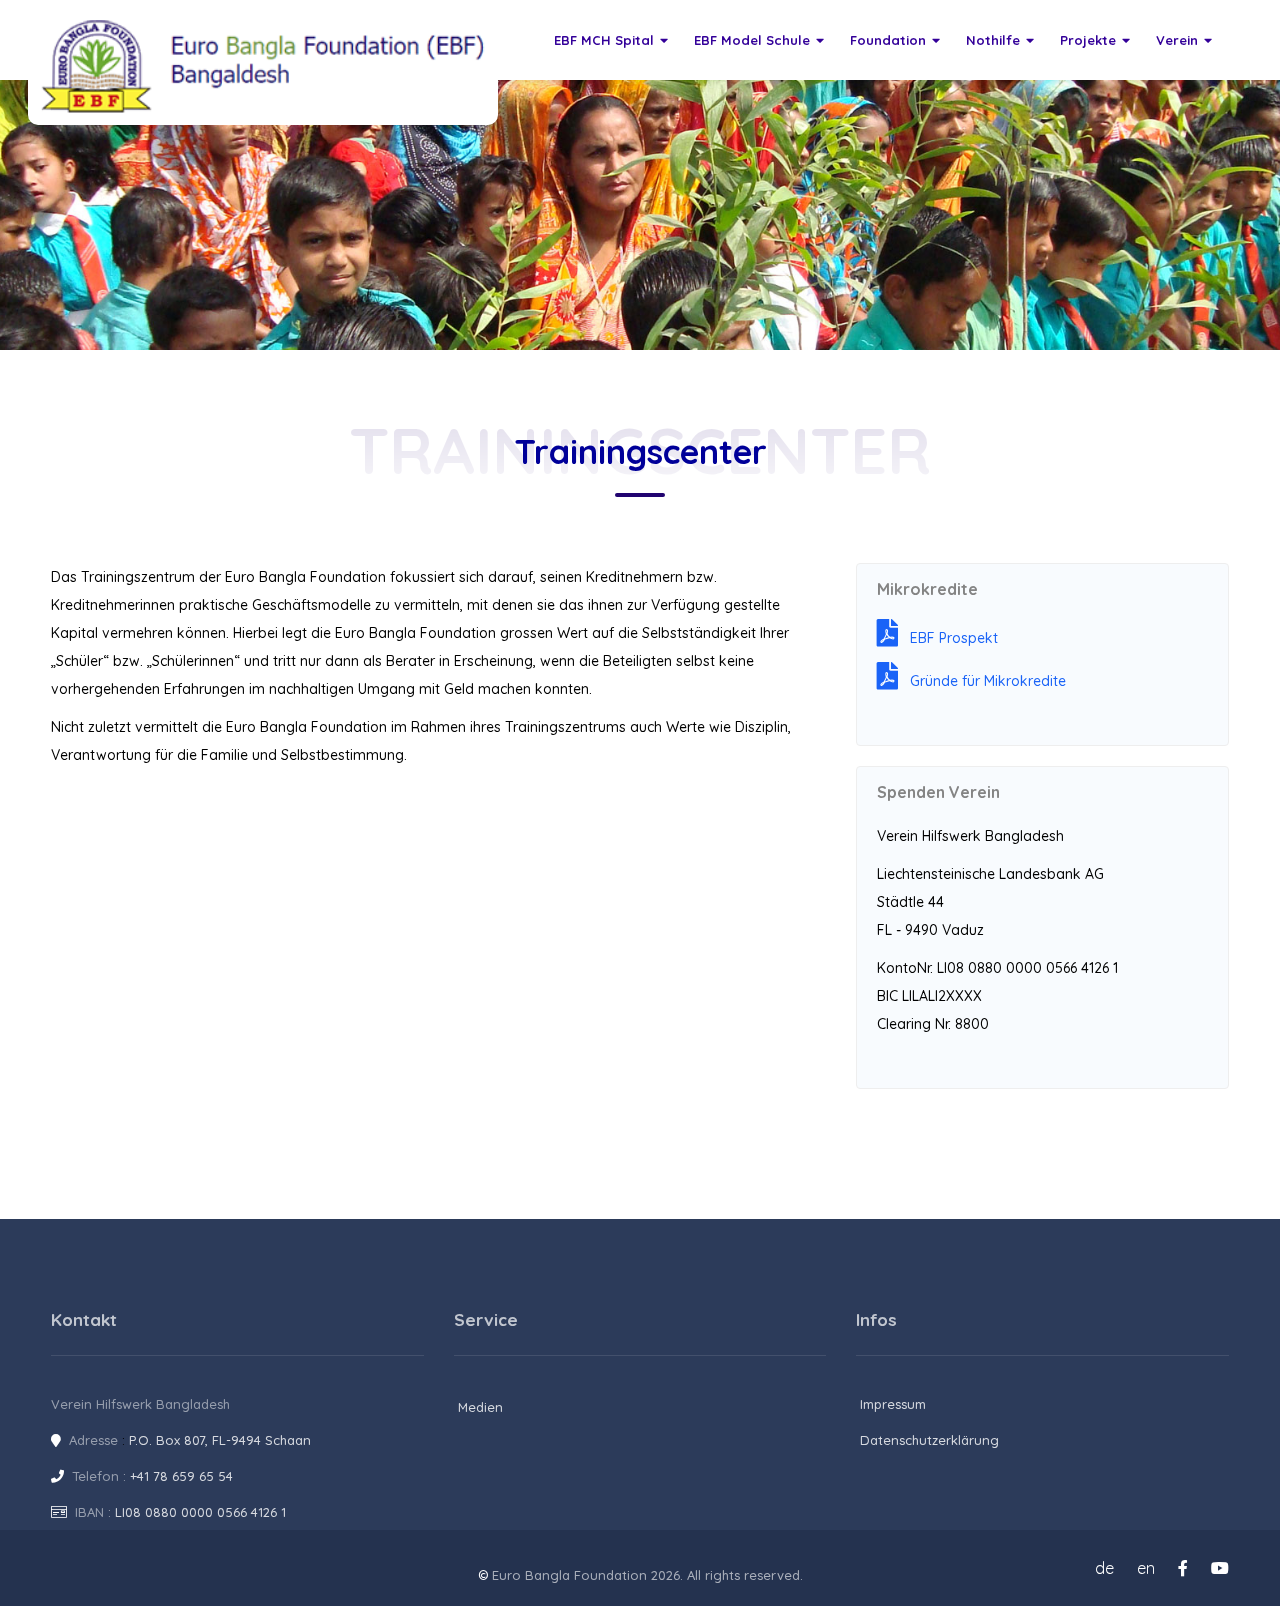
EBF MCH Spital (604, 40)
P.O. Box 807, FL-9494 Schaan (220, 1440)
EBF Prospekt (948, 638)
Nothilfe (993, 40)
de (1104, 1568)
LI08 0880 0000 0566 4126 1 (200, 1512)
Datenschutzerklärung (929, 1440)
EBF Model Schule (752, 40)
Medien (480, 1407)
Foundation (888, 40)
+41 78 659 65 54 (181, 1476)
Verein (1177, 40)
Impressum (893, 1404)
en (1146, 1568)
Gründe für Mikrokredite (982, 681)
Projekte (1088, 40)
